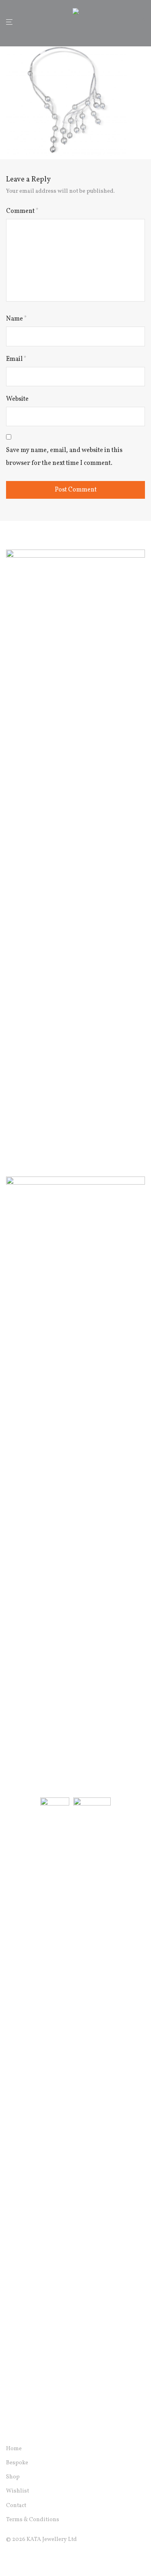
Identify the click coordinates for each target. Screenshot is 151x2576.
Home (14, 2449)
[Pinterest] (48, 2558)
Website (17, 399)
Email (16, 359)
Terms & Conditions (33, 2520)
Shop (13, 2477)
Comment (22, 211)
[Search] (131, 22)
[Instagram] (22, 2558)
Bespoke (17, 2463)
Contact (16, 2506)
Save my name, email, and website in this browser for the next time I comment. (64, 457)
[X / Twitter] (35, 2558)
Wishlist (18, 2491)
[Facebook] (9, 2558)
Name (17, 319)
